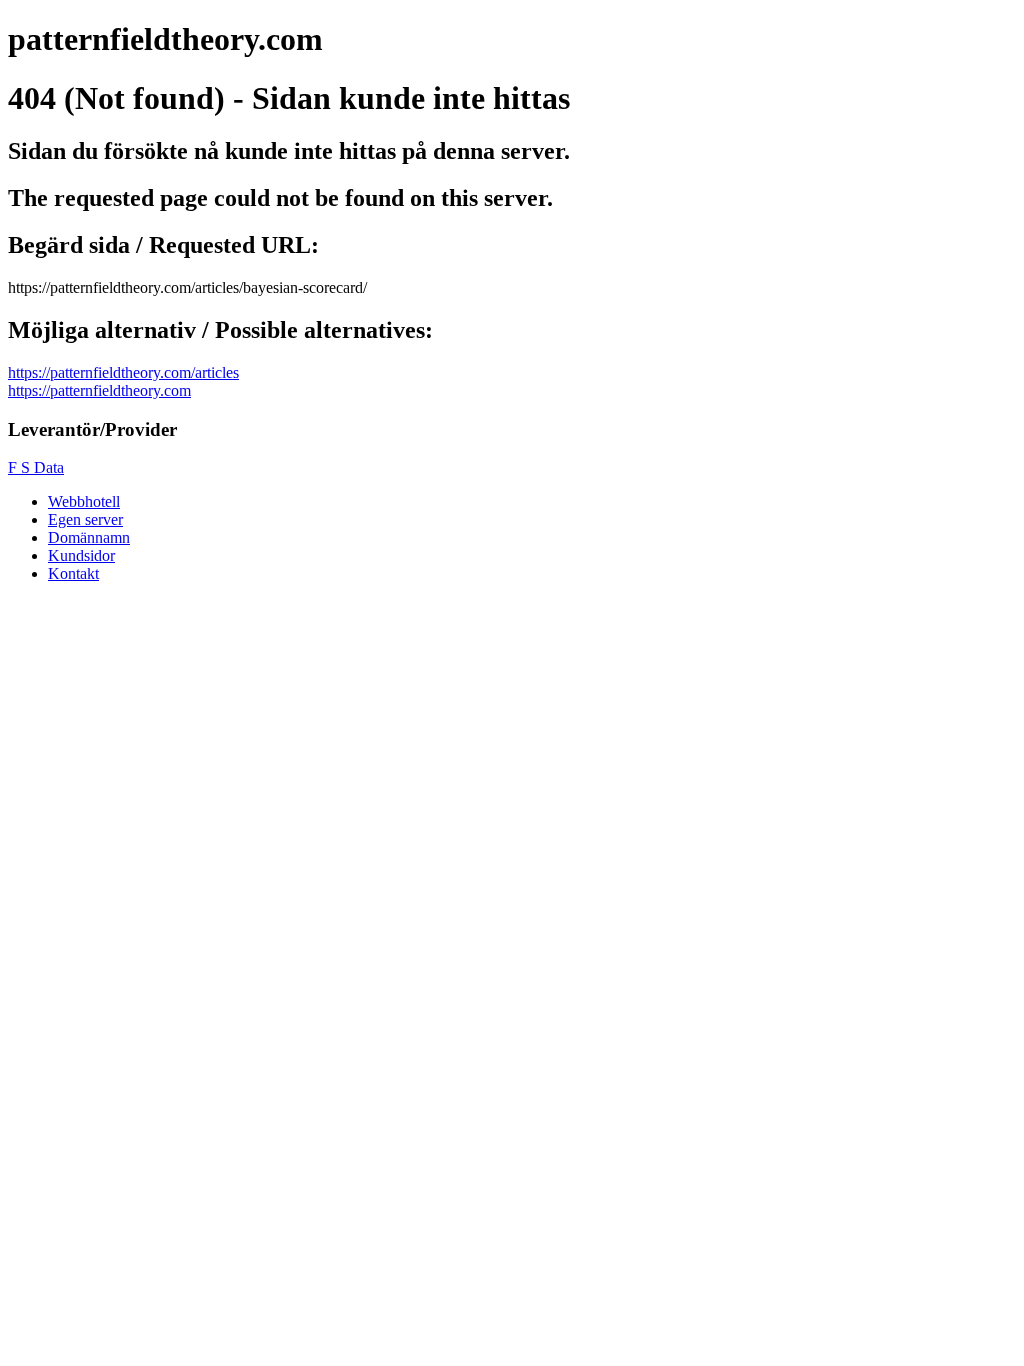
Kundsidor (81, 555)
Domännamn (89, 537)
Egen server (85, 519)
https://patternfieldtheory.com (99, 390)
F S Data (36, 467)
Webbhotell (84, 501)
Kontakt (73, 573)
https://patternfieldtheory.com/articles (123, 372)
